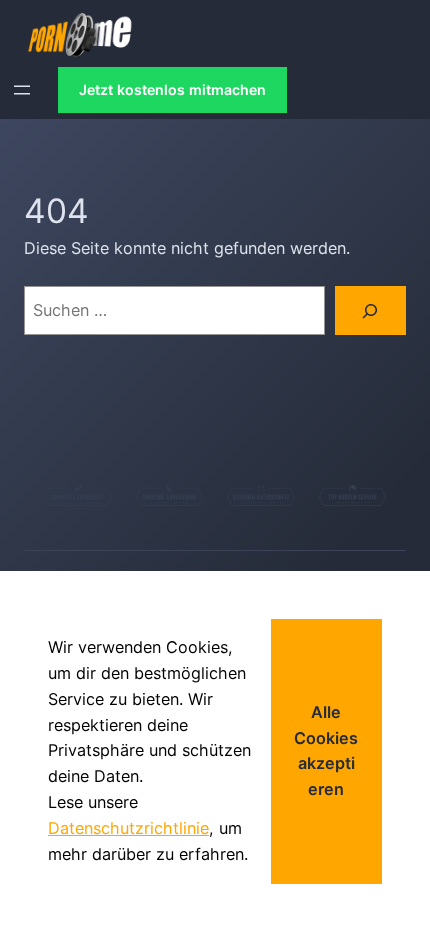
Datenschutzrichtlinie (128, 828)
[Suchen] (370, 311)
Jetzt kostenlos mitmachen (172, 89)
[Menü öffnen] (22, 90)
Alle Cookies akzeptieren (326, 751)
